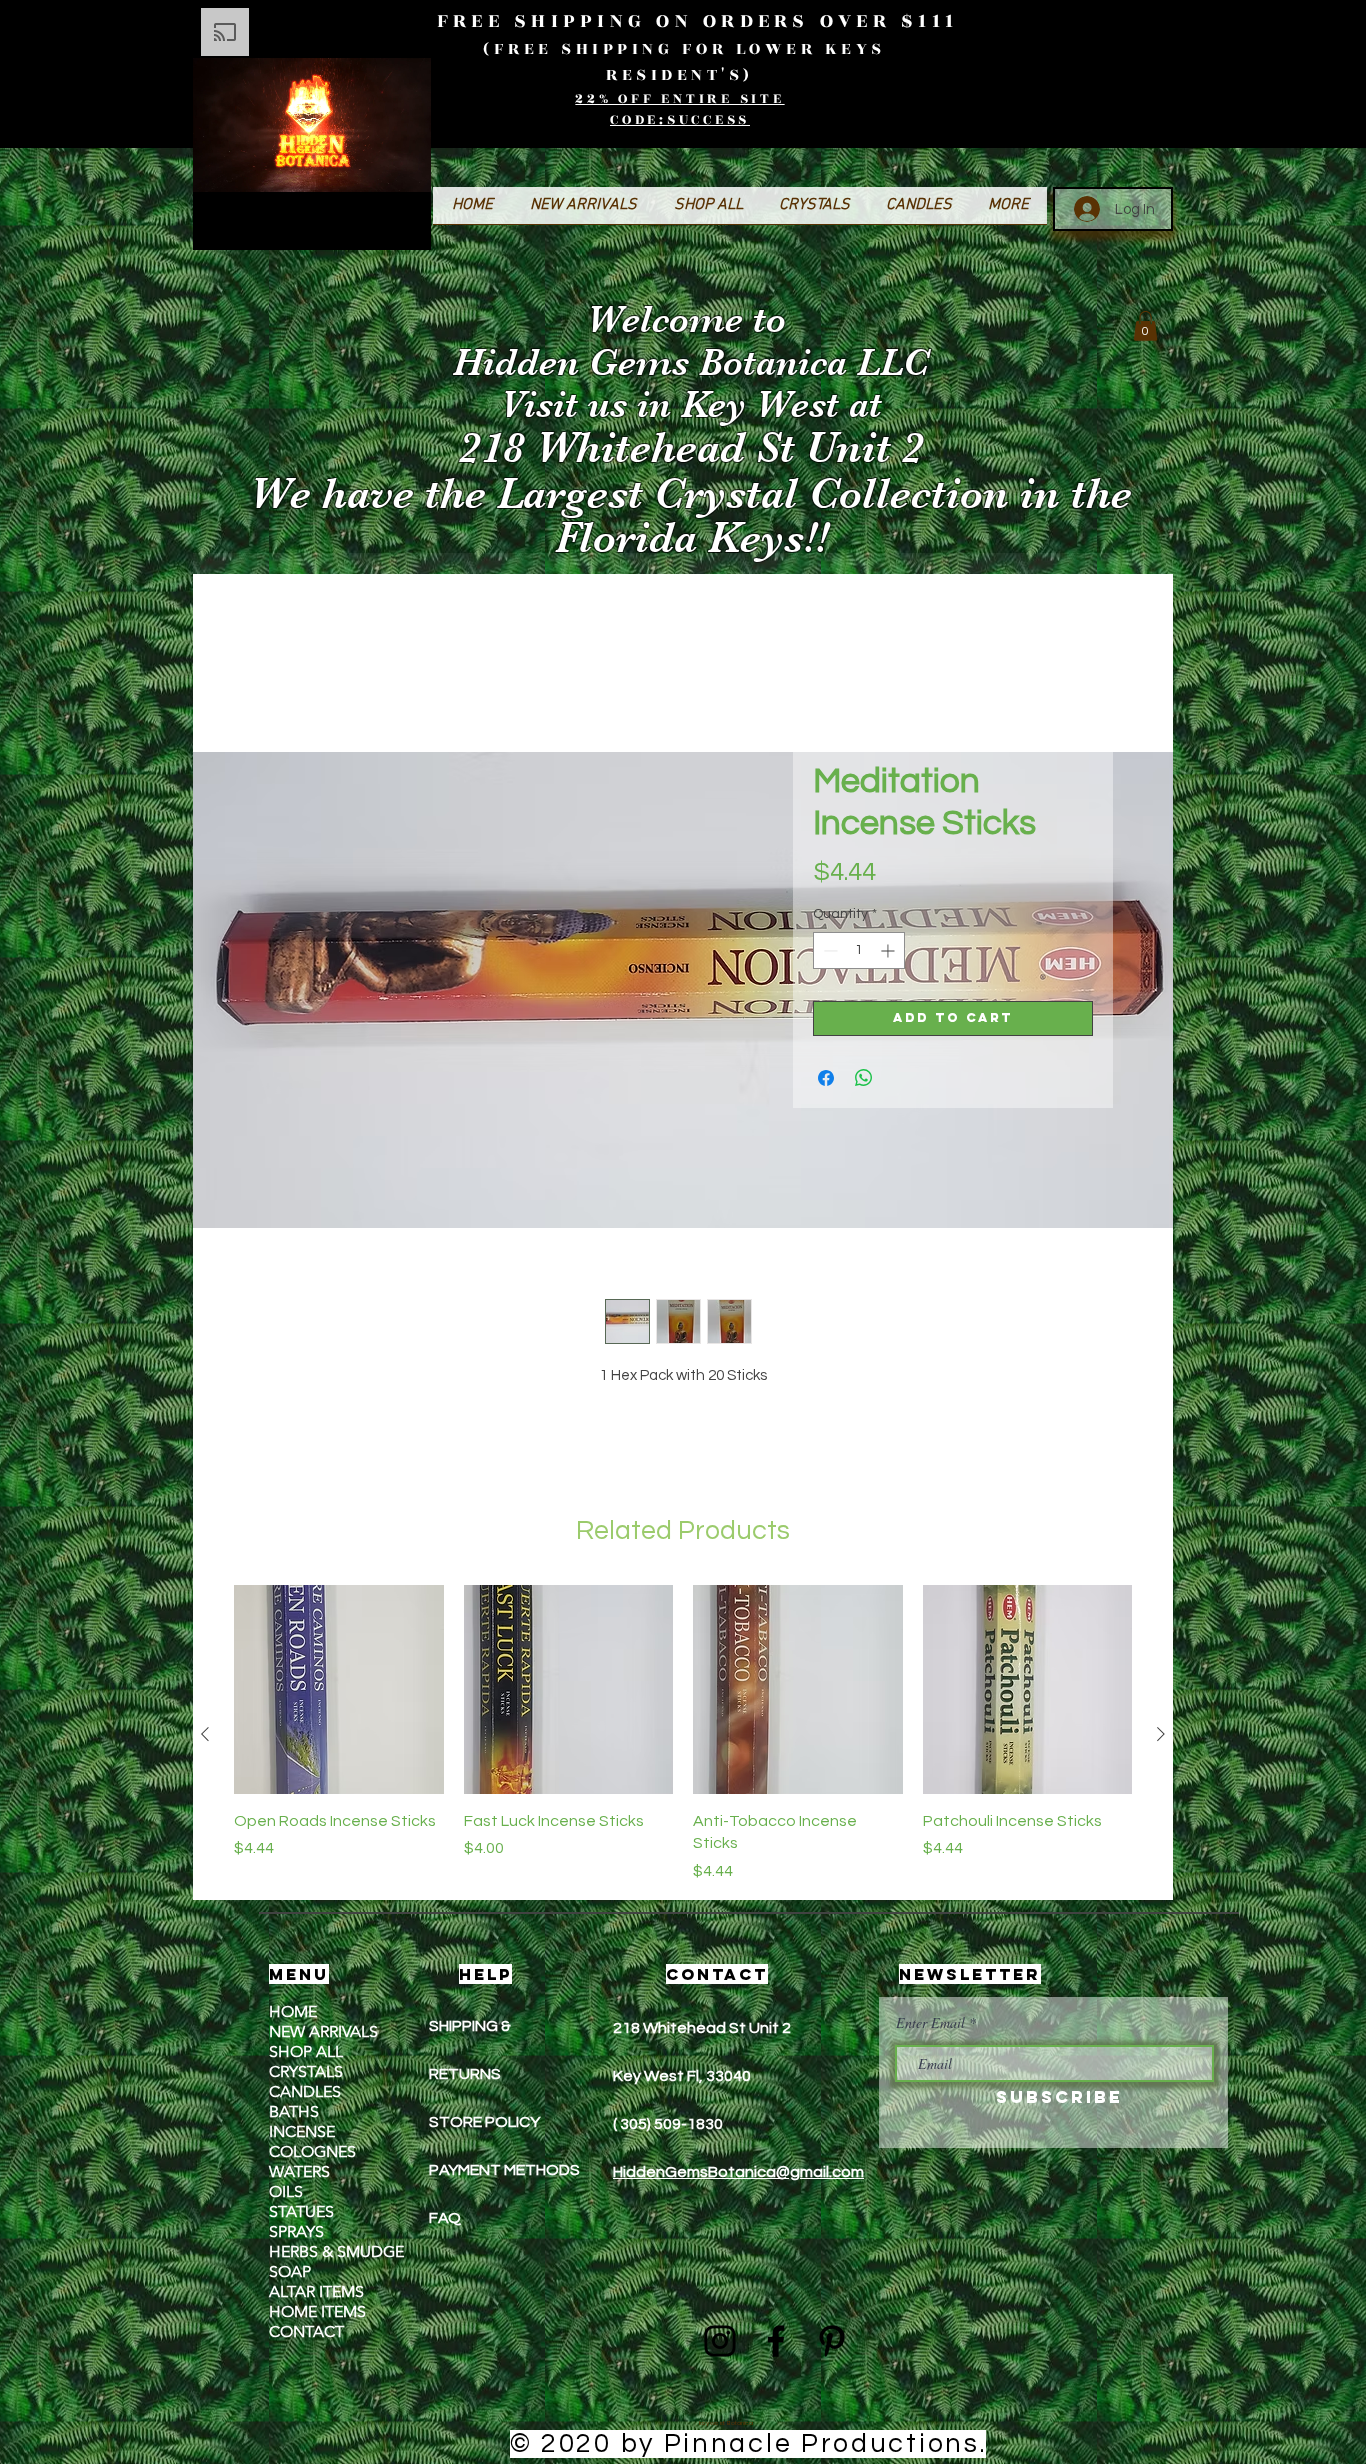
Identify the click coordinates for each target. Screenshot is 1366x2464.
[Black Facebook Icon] (776, 2343)
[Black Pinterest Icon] (832, 2343)
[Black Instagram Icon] (720, 2343)
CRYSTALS (306, 2073)
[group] (683, 1736)
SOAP (290, 2273)
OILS (286, 2193)
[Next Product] (1161, 1736)
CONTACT (306, 2333)
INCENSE (302, 2133)
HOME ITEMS (317, 2313)
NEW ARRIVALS (323, 2033)
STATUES (301, 2213)
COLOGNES (312, 2153)
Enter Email (930, 2025)
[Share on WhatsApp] (864, 1080)
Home (274, 625)
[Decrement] (828, 952)
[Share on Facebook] (826, 1080)
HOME (293, 2013)
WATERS (299, 2173)
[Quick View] (339, 1692)
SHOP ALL (306, 2053)
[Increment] (889, 952)
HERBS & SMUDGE (336, 2253)
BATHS (294, 2113)
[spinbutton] (859, 952)
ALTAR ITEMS (316, 2293)
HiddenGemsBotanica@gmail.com (738, 2174)
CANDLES (305, 2093)
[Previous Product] (205, 1736)
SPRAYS (296, 2233)
